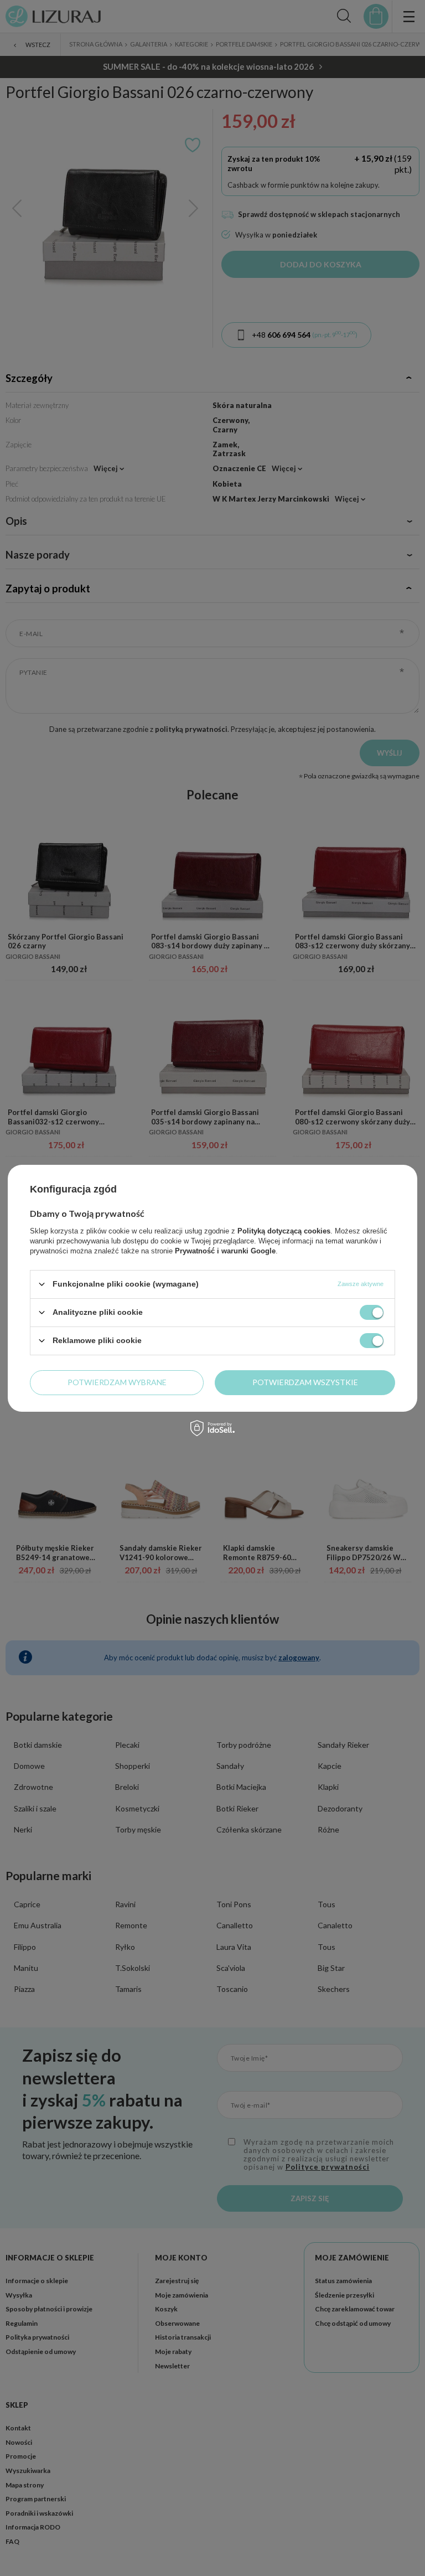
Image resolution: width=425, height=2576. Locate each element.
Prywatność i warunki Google (225, 1250)
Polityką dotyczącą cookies (284, 1230)
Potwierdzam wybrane (117, 1382)
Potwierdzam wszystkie (305, 1382)
